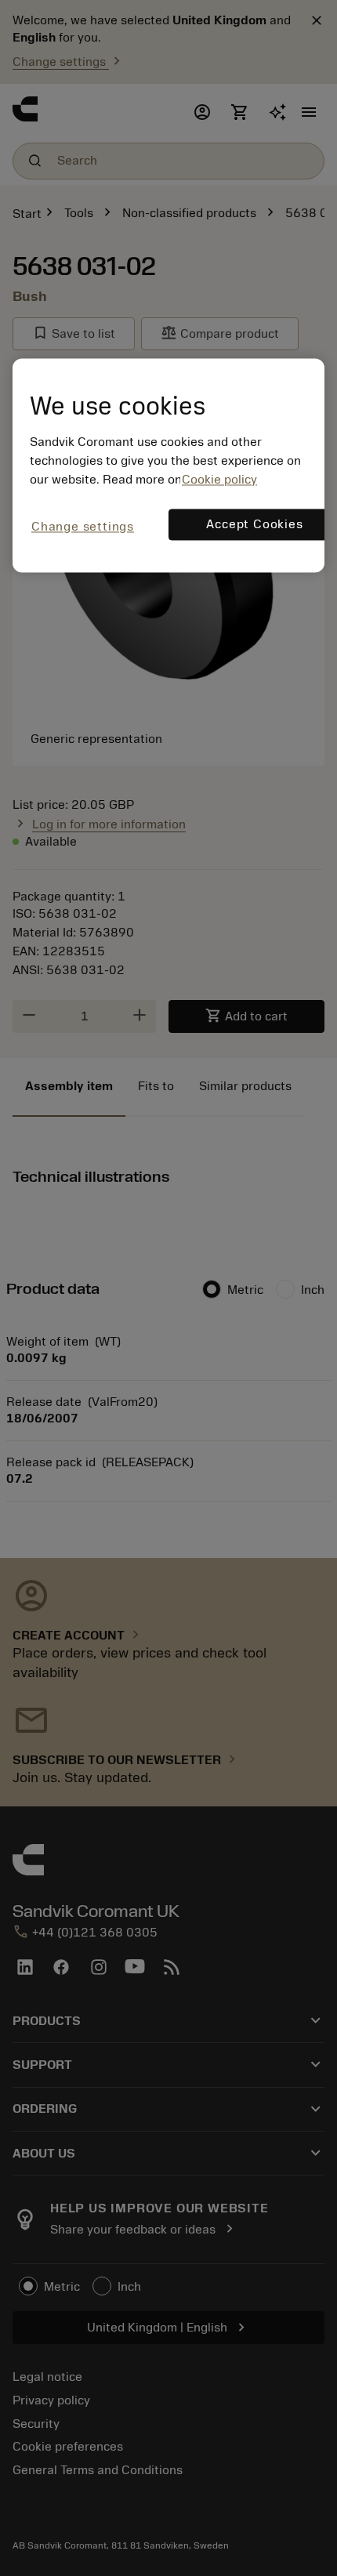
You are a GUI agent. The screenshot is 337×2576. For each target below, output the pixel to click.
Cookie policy (219, 480)
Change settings (83, 527)
